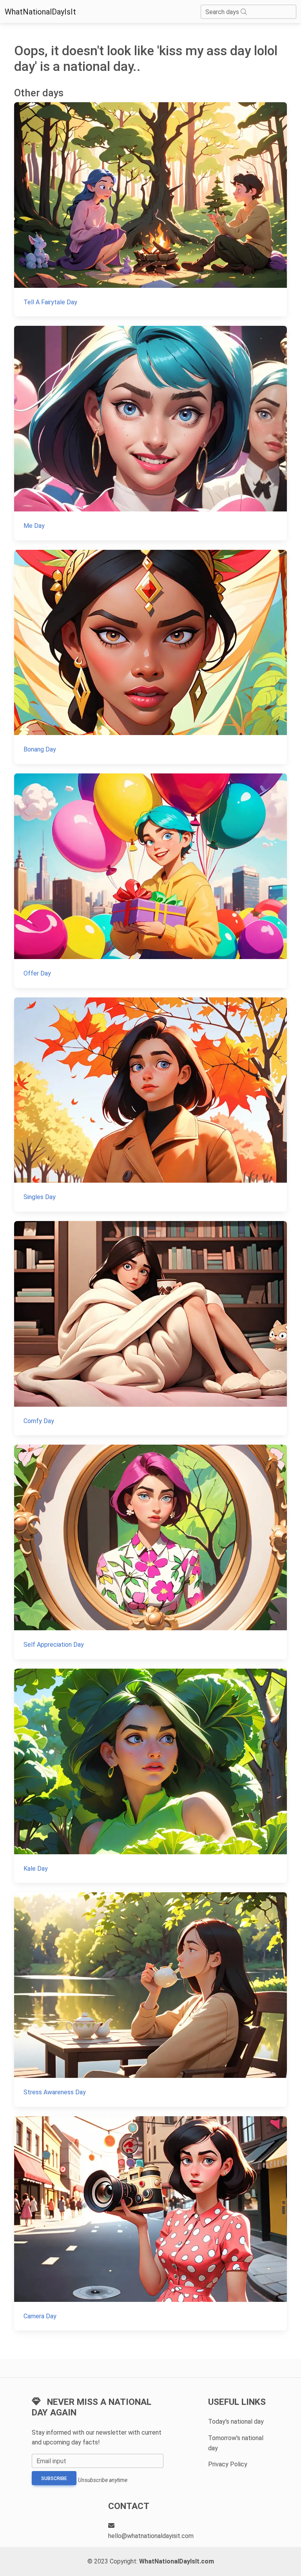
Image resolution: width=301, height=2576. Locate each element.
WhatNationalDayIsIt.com (177, 2561)
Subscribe (54, 2478)
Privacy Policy (228, 2464)
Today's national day (236, 2422)
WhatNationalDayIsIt (40, 12)
